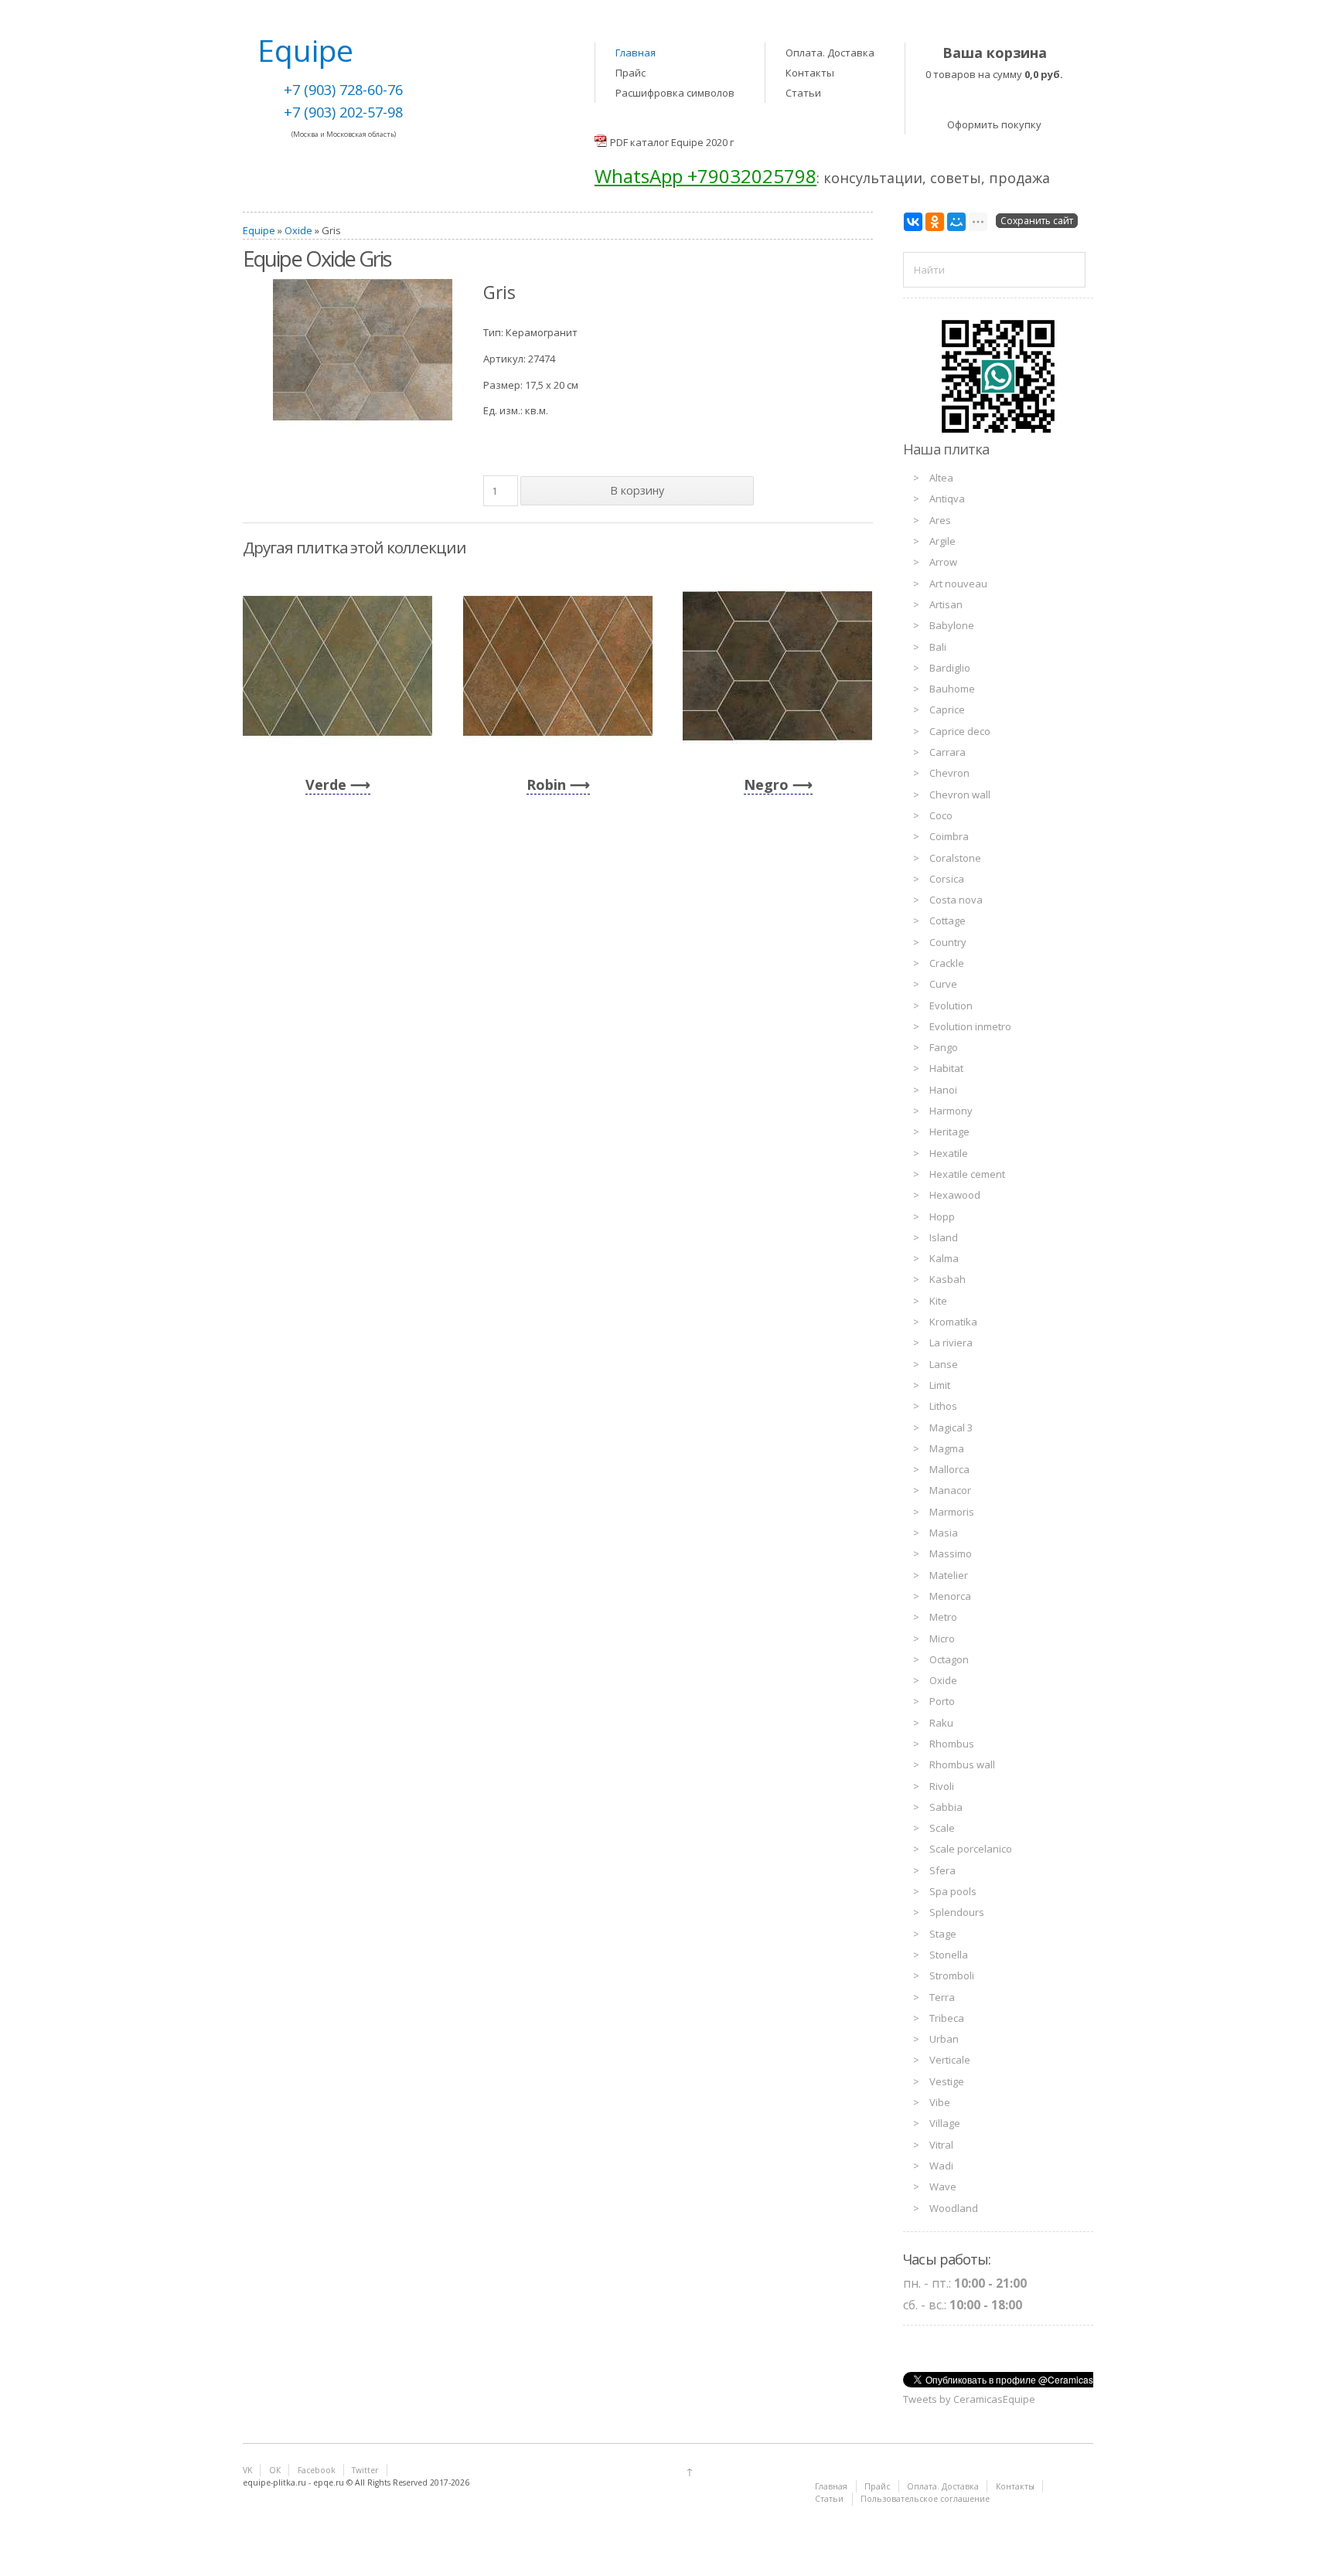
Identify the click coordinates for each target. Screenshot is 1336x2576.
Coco (941, 815)
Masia (944, 1533)
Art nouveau (958, 584)
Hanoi (943, 1090)
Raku (941, 1723)
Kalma (944, 1258)
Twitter (365, 2470)
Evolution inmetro (970, 1026)
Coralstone (955, 858)
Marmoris (952, 1512)
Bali (938, 647)
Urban (944, 2039)
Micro (942, 1638)
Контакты (810, 73)
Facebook (317, 2470)
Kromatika (953, 1322)
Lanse (944, 1364)
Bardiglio (950, 668)
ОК (275, 2470)
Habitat (946, 1068)
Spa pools (953, 1891)
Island (944, 1237)
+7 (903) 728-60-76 (343, 90)
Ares (940, 520)
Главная (636, 53)
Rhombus (952, 1744)
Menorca (950, 1596)
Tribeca (947, 2018)
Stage (943, 1934)
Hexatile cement (967, 1174)
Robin (546, 784)
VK (247, 2470)
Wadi (941, 2166)
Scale (942, 1828)
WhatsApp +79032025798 (705, 176)
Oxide (298, 230)
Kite (938, 1301)
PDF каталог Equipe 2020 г (672, 142)
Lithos (943, 1406)
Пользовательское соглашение (925, 2499)
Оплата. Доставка (830, 53)
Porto (942, 1701)
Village (945, 2123)
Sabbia (946, 1807)
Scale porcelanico (971, 1849)
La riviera (951, 1342)
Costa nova (956, 900)
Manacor (950, 1490)
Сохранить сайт (1037, 221)
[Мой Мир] (956, 222)
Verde (326, 784)
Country (948, 942)
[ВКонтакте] (913, 222)
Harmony (951, 1111)
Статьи (803, 93)
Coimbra (949, 836)
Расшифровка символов (675, 93)
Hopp (942, 1217)
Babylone (952, 625)
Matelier (949, 1575)
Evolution (951, 1006)
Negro (766, 784)
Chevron (949, 773)
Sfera (942, 1870)
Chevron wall (960, 795)
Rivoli (942, 1786)
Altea (941, 478)
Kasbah (947, 1279)
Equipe (259, 230)
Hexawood (955, 1195)
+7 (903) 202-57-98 (343, 112)
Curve (943, 984)
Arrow (943, 562)
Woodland (954, 2208)
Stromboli (952, 1975)
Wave (943, 2186)
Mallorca (949, 1469)
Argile (942, 541)
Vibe (940, 2102)
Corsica (947, 879)
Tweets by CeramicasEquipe (969, 2399)
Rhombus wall (962, 1764)
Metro (943, 1617)
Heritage (949, 1131)
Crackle (947, 963)
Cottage (947, 920)
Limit (940, 1385)
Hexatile (949, 1153)
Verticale (950, 2060)
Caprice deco (960, 731)
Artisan (946, 604)
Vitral (941, 2145)
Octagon (949, 1659)
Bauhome (952, 689)
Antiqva (947, 499)
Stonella (949, 1955)
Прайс (631, 73)
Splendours (957, 1912)
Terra (942, 1997)
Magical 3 (951, 1428)
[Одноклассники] (935, 222)
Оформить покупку (994, 124)
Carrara (947, 752)
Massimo (951, 1553)
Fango (944, 1047)
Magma (947, 1448)
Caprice (947, 710)
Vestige (947, 2081)
